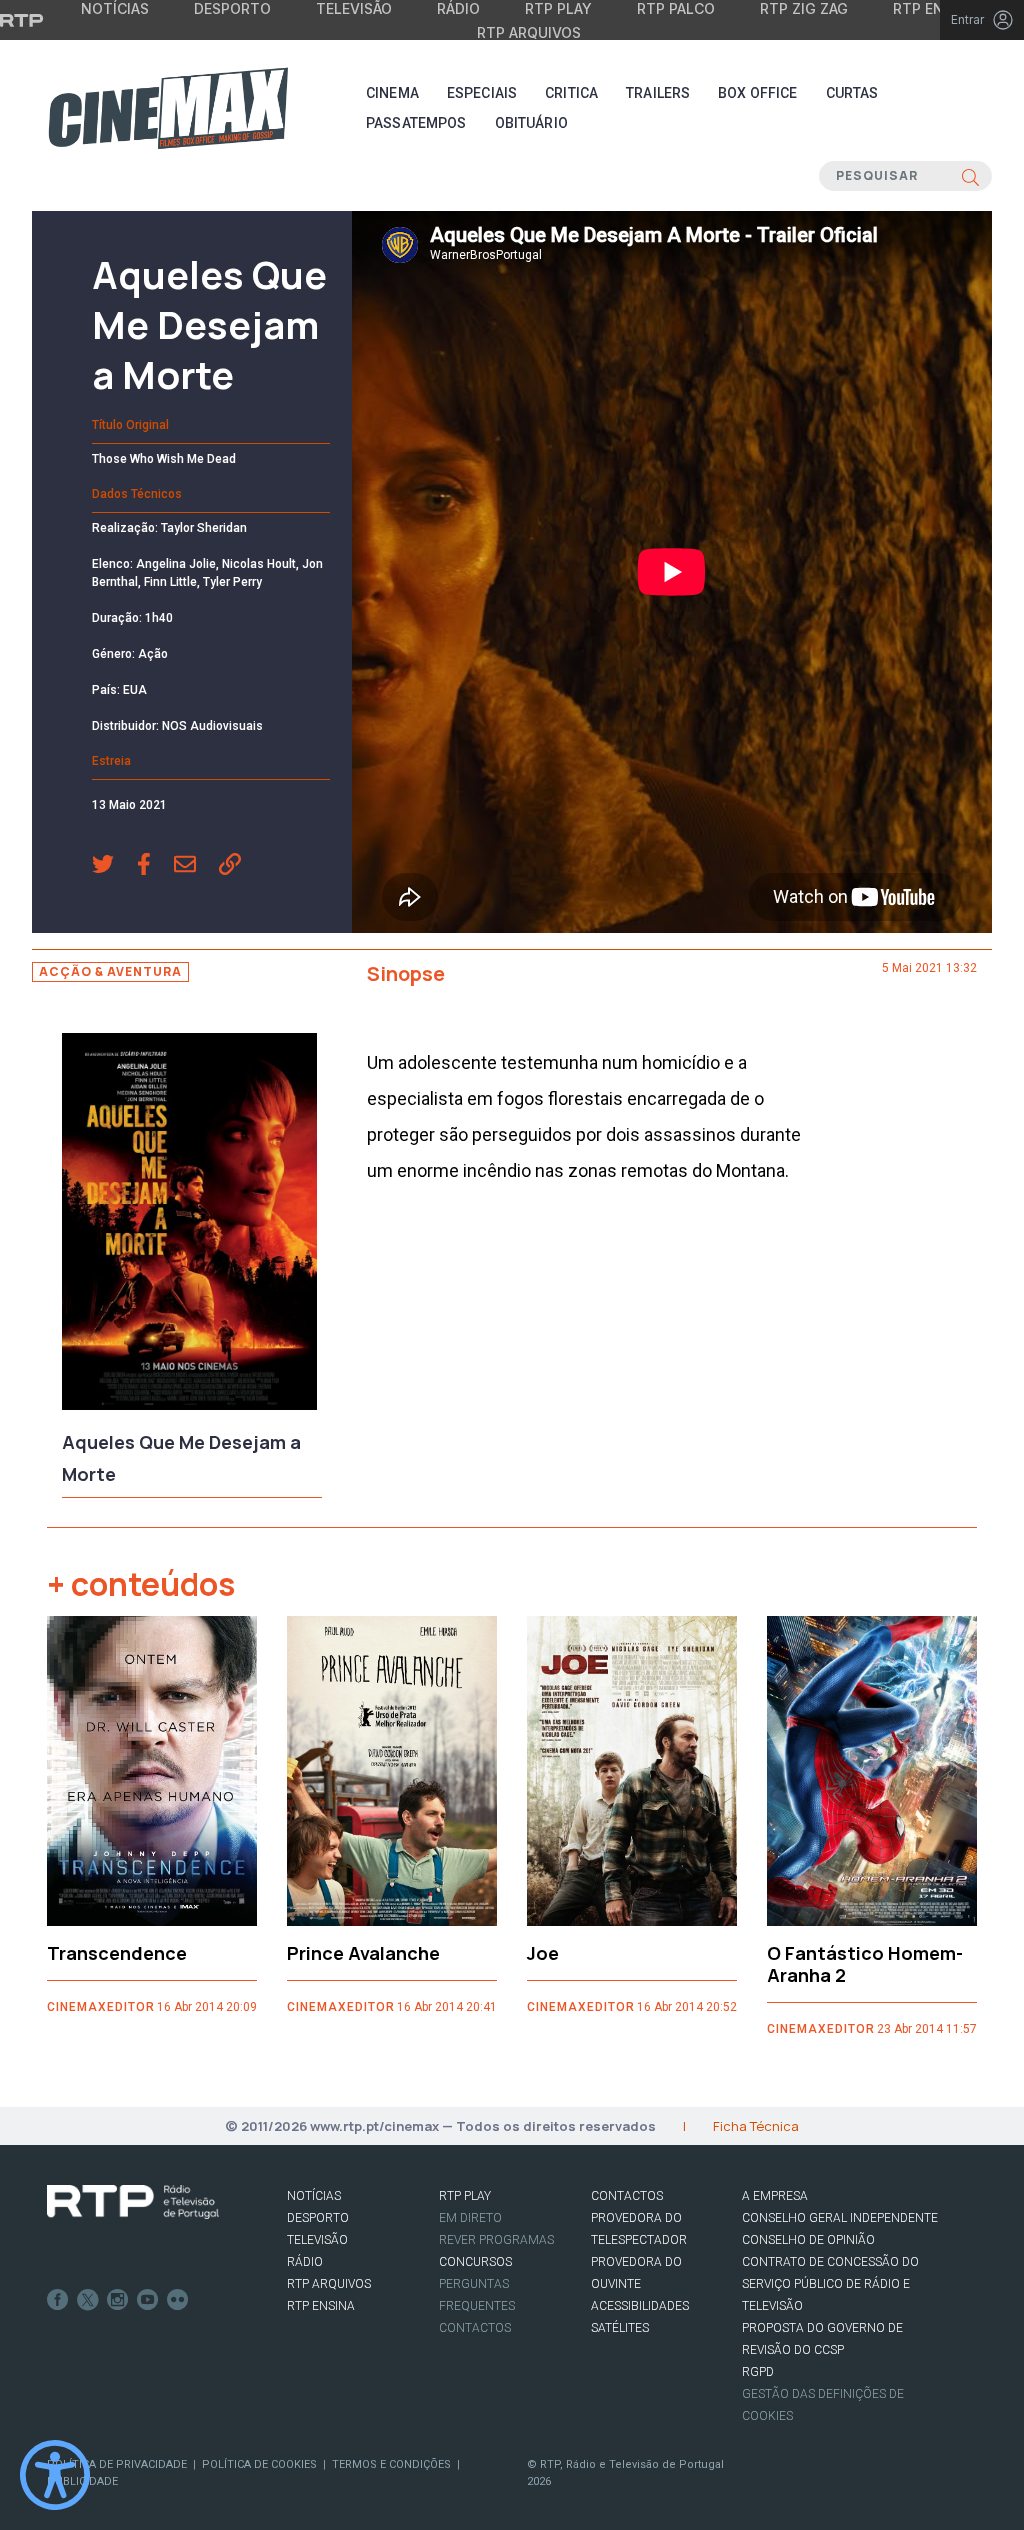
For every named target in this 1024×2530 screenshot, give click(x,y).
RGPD (758, 2372)
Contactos (475, 2328)
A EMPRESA (775, 2196)
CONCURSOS (475, 2262)
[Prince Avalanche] (392, 1771)
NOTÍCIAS (314, 2196)
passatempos (416, 123)
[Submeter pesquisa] (970, 176)
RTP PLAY (465, 2196)
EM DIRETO (470, 2218)
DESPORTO (318, 2218)
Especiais (482, 93)
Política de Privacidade (117, 2464)
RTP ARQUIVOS (329, 2284)
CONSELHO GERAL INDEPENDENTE (840, 2218)
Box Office (757, 93)
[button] (114, 866)
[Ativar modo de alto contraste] (55, 2475)
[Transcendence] (152, 1771)
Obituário (531, 123)
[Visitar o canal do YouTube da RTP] (148, 2300)
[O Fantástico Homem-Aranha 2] (872, 1771)
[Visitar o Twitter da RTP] (88, 2300)
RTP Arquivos (529, 32)
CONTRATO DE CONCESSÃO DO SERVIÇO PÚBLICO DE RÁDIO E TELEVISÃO (830, 2284)
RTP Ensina (321, 2306)
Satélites (620, 2328)
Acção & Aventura (110, 971)
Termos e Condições (391, 2464)
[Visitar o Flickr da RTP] (178, 2300)
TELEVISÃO (317, 2240)
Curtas (852, 93)
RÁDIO (305, 2262)
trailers (658, 93)
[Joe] (632, 1771)
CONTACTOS (627, 2196)
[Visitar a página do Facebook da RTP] (58, 2300)
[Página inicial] (168, 108)
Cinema (392, 93)
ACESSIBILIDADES (640, 2306)
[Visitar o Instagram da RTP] (118, 2300)
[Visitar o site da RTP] (22, 20)
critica (571, 93)
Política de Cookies (259, 2464)
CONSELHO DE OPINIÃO (808, 2240)
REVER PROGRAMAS (496, 2240)
